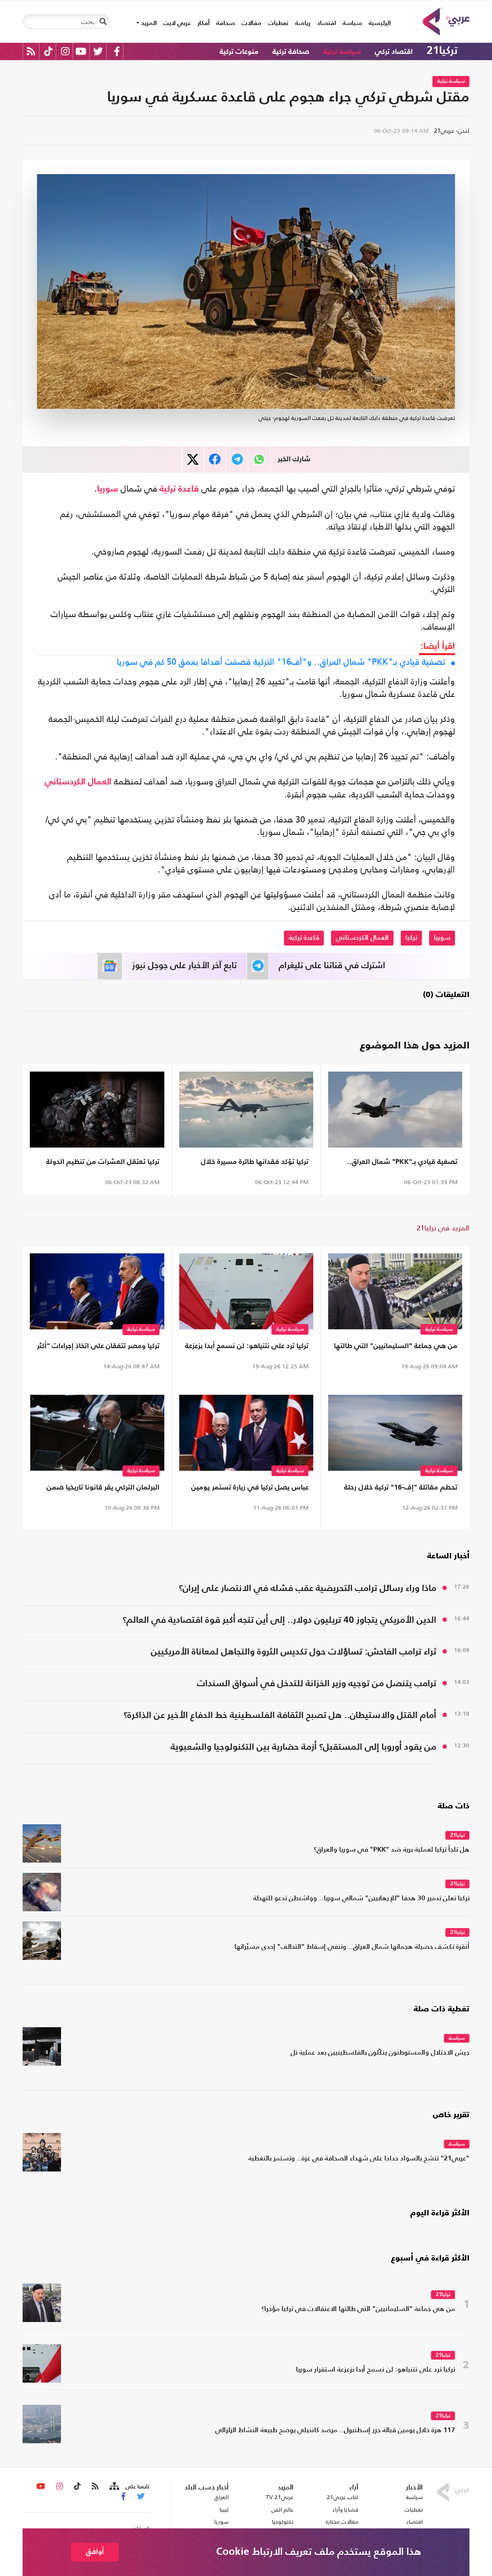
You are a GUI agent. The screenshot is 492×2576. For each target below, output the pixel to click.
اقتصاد (326, 23)
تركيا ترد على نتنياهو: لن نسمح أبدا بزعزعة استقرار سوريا (247, 1348)
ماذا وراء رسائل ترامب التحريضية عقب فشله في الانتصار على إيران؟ (307, 1588)
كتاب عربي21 (343, 2497)
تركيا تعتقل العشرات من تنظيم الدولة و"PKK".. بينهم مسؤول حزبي (103, 1164)
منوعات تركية (239, 52)
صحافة (226, 23)
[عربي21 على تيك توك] (48, 51)
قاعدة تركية (179, 489)
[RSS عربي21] (31, 51)
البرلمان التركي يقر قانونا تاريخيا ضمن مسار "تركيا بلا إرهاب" (103, 1489)
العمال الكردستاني (78, 782)
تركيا (411, 938)
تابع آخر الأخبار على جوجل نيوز (184, 966)
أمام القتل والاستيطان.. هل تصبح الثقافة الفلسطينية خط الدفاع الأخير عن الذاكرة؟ (280, 1715)
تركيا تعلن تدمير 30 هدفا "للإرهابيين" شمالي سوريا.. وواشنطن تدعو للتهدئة (361, 1899)
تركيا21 (442, 51)
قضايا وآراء (345, 2510)
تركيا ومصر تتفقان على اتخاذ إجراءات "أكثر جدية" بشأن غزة (98, 1348)
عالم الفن (283, 2510)
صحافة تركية (291, 52)
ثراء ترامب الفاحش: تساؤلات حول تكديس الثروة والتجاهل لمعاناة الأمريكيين (294, 1652)
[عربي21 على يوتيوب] (81, 51)
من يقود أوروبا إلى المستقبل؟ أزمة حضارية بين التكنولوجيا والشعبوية (303, 1747)
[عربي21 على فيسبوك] (117, 51)
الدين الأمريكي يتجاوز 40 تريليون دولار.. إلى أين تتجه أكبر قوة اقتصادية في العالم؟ (279, 1620)
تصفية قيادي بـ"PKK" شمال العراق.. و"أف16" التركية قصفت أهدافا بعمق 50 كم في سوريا (281, 662)
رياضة (303, 23)
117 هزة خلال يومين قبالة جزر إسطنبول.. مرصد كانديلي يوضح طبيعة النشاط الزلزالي (335, 2431)
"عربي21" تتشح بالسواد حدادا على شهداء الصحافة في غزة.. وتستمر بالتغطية (359, 2159)
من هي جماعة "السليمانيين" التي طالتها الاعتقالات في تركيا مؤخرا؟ (396, 1348)
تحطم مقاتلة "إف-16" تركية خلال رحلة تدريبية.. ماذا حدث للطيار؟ (401, 1489)
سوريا (108, 489)
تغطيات (278, 23)
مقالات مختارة (342, 2522)
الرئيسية (378, 23)
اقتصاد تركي (394, 52)
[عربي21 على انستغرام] (65, 51)
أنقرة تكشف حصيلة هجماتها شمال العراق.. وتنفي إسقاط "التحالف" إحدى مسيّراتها (352, 1947)
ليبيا (224, 2510)
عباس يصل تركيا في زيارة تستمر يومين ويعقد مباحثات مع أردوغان (250, 1489)
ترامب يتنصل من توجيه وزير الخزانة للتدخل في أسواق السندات (317, 1684)
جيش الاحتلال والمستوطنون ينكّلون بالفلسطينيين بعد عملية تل (380, 2053)
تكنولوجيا (283, 2522)
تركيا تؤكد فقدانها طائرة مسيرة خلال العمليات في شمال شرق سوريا (255, 1164)
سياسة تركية (342, 52)
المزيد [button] (148, 23)
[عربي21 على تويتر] (98, 51)
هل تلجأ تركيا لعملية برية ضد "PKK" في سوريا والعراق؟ (392, 1850)
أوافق (95, 2552)
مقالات (252, 23)
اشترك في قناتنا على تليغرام (332, 966)
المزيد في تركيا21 (443, 1228)
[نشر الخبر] (193, 460)
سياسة (352, 23)
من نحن (141, 2527)
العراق (221, 2497)
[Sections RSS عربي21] (114, 2487)
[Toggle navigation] (103, 22)
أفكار (203, 23)
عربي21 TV (280, 2497)
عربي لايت (177, 23)
